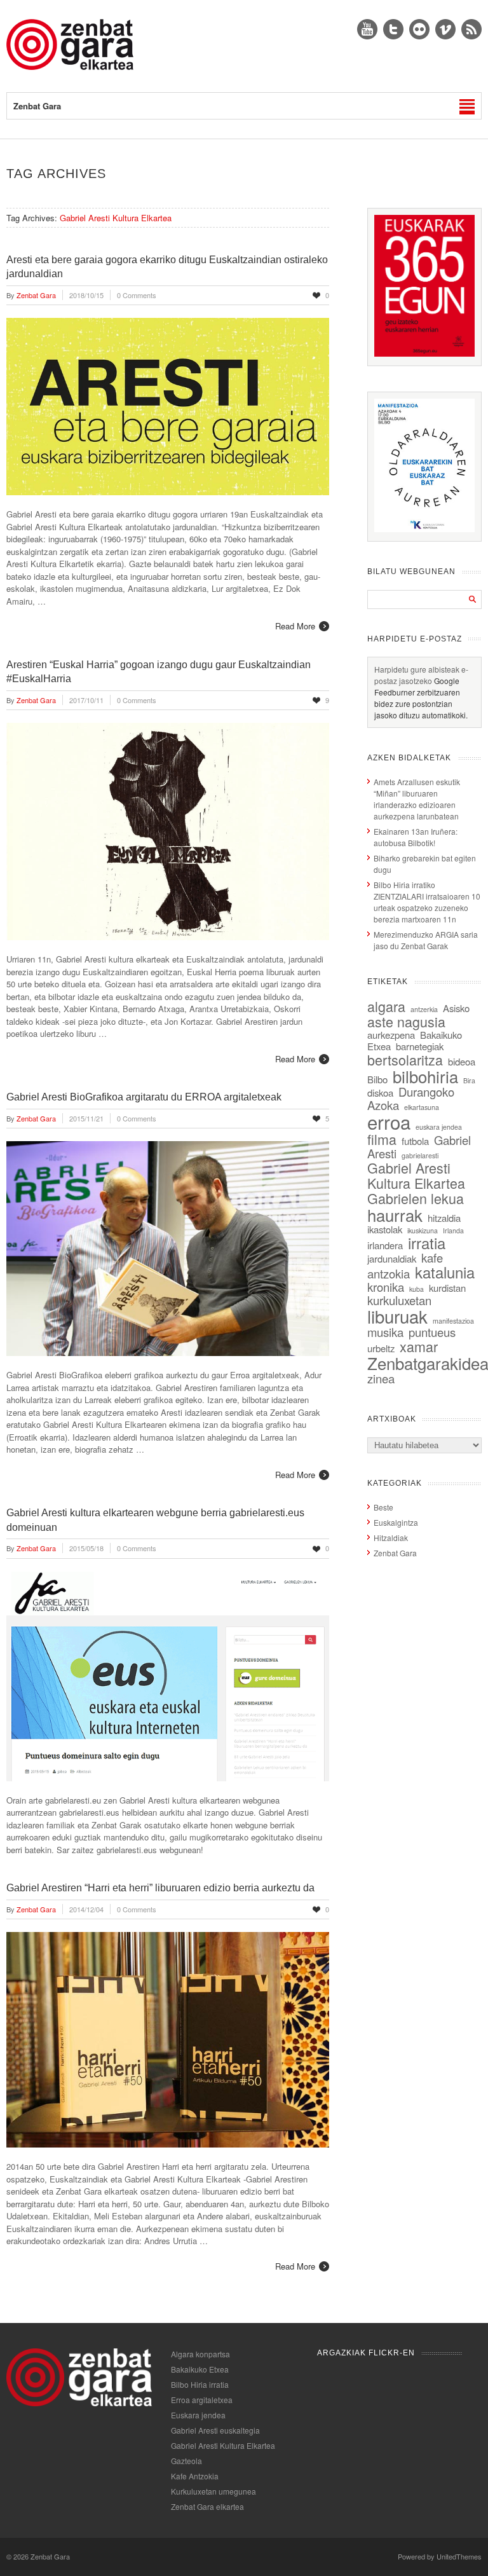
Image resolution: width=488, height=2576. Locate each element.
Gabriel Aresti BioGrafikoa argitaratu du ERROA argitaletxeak (144, 1097)
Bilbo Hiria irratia (200, 2384)
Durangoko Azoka (411, 1098)
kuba (417, 1289)
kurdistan (447, 1288)
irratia (427, 1243)
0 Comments (137, 295)
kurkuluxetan (399, 1300)
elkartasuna (422, 1107)
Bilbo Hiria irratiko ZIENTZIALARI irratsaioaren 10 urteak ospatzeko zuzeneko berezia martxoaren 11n (427, 902)
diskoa (380, 1093)
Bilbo (377, 1079)
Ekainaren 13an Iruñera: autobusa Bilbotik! (416, 837)
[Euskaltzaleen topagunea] (424, 353)
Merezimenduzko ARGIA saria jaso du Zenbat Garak (426, 940)
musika (385, 1332)
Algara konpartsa (200, 2354)
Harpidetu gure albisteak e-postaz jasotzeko (421, 675)
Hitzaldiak (391, 1538)
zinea (381, 1378)
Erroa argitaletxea (202, 2400)
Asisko (456, 1008)
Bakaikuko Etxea (200, 2369)
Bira (469, 1080)
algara (386, 1006)
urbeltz (381, 1348)
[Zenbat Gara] (70, 66)
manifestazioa (453, 1321)
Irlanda (453, 1230)
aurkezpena (391, 1035)
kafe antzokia (405, 1265)
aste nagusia (406, 1021)
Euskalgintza (396, 1522)
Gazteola (186, 2461)
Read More (295, 626)
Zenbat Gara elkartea (207, 2506)
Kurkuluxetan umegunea (213, 2491)
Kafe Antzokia (195, 2476)
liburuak (397, 1316)
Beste (383, 1507)
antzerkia (424, 1009)
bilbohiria (425, 1076)
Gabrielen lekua (416, 1198)
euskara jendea (439, 1127)
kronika (386, 1287)
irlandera (385, 1245)
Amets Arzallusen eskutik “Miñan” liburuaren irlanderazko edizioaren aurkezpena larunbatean (417, 799)
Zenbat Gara (395, 1553)
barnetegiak (420, 1046)
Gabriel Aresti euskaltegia (215, 2430)
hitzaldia (444, 1218)
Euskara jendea (198, 2415)
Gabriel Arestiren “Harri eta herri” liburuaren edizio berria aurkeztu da (160, 1888)
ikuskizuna (423, 1230)
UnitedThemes (459, 2556)
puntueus (432, 1332)
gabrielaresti (420, 1155)
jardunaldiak (392, 1258)
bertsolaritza (405, 1059)
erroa (389, 1121)
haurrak (395, 1215)
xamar (419, 1346)
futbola (415, 1141)
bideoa (462, 1061)
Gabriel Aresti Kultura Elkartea (416, 1175)
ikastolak (385, 1229)
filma (382, 1139)
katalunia (445, 1272)
